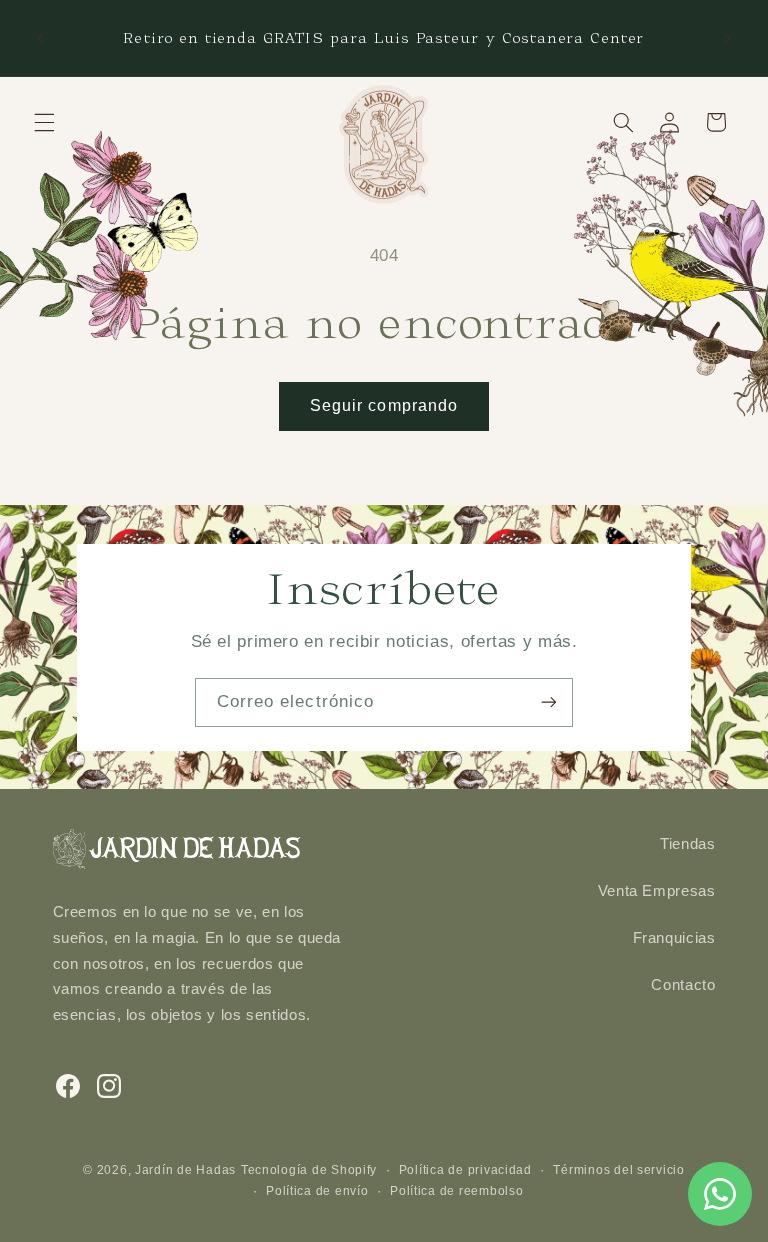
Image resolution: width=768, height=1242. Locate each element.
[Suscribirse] (549, 702)
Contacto (683, 985)
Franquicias (674, 938)
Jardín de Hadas (185, 1170)
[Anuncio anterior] (40, 38)
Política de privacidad (465, 1170)
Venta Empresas (657, 891)
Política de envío (317, 1191)
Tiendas (687, 844)
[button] (44, 122)
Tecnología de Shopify (309, 1170)
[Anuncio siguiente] (728, 38)
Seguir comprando (384, 405)
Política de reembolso (456, 1191)
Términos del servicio (618, 1170)
